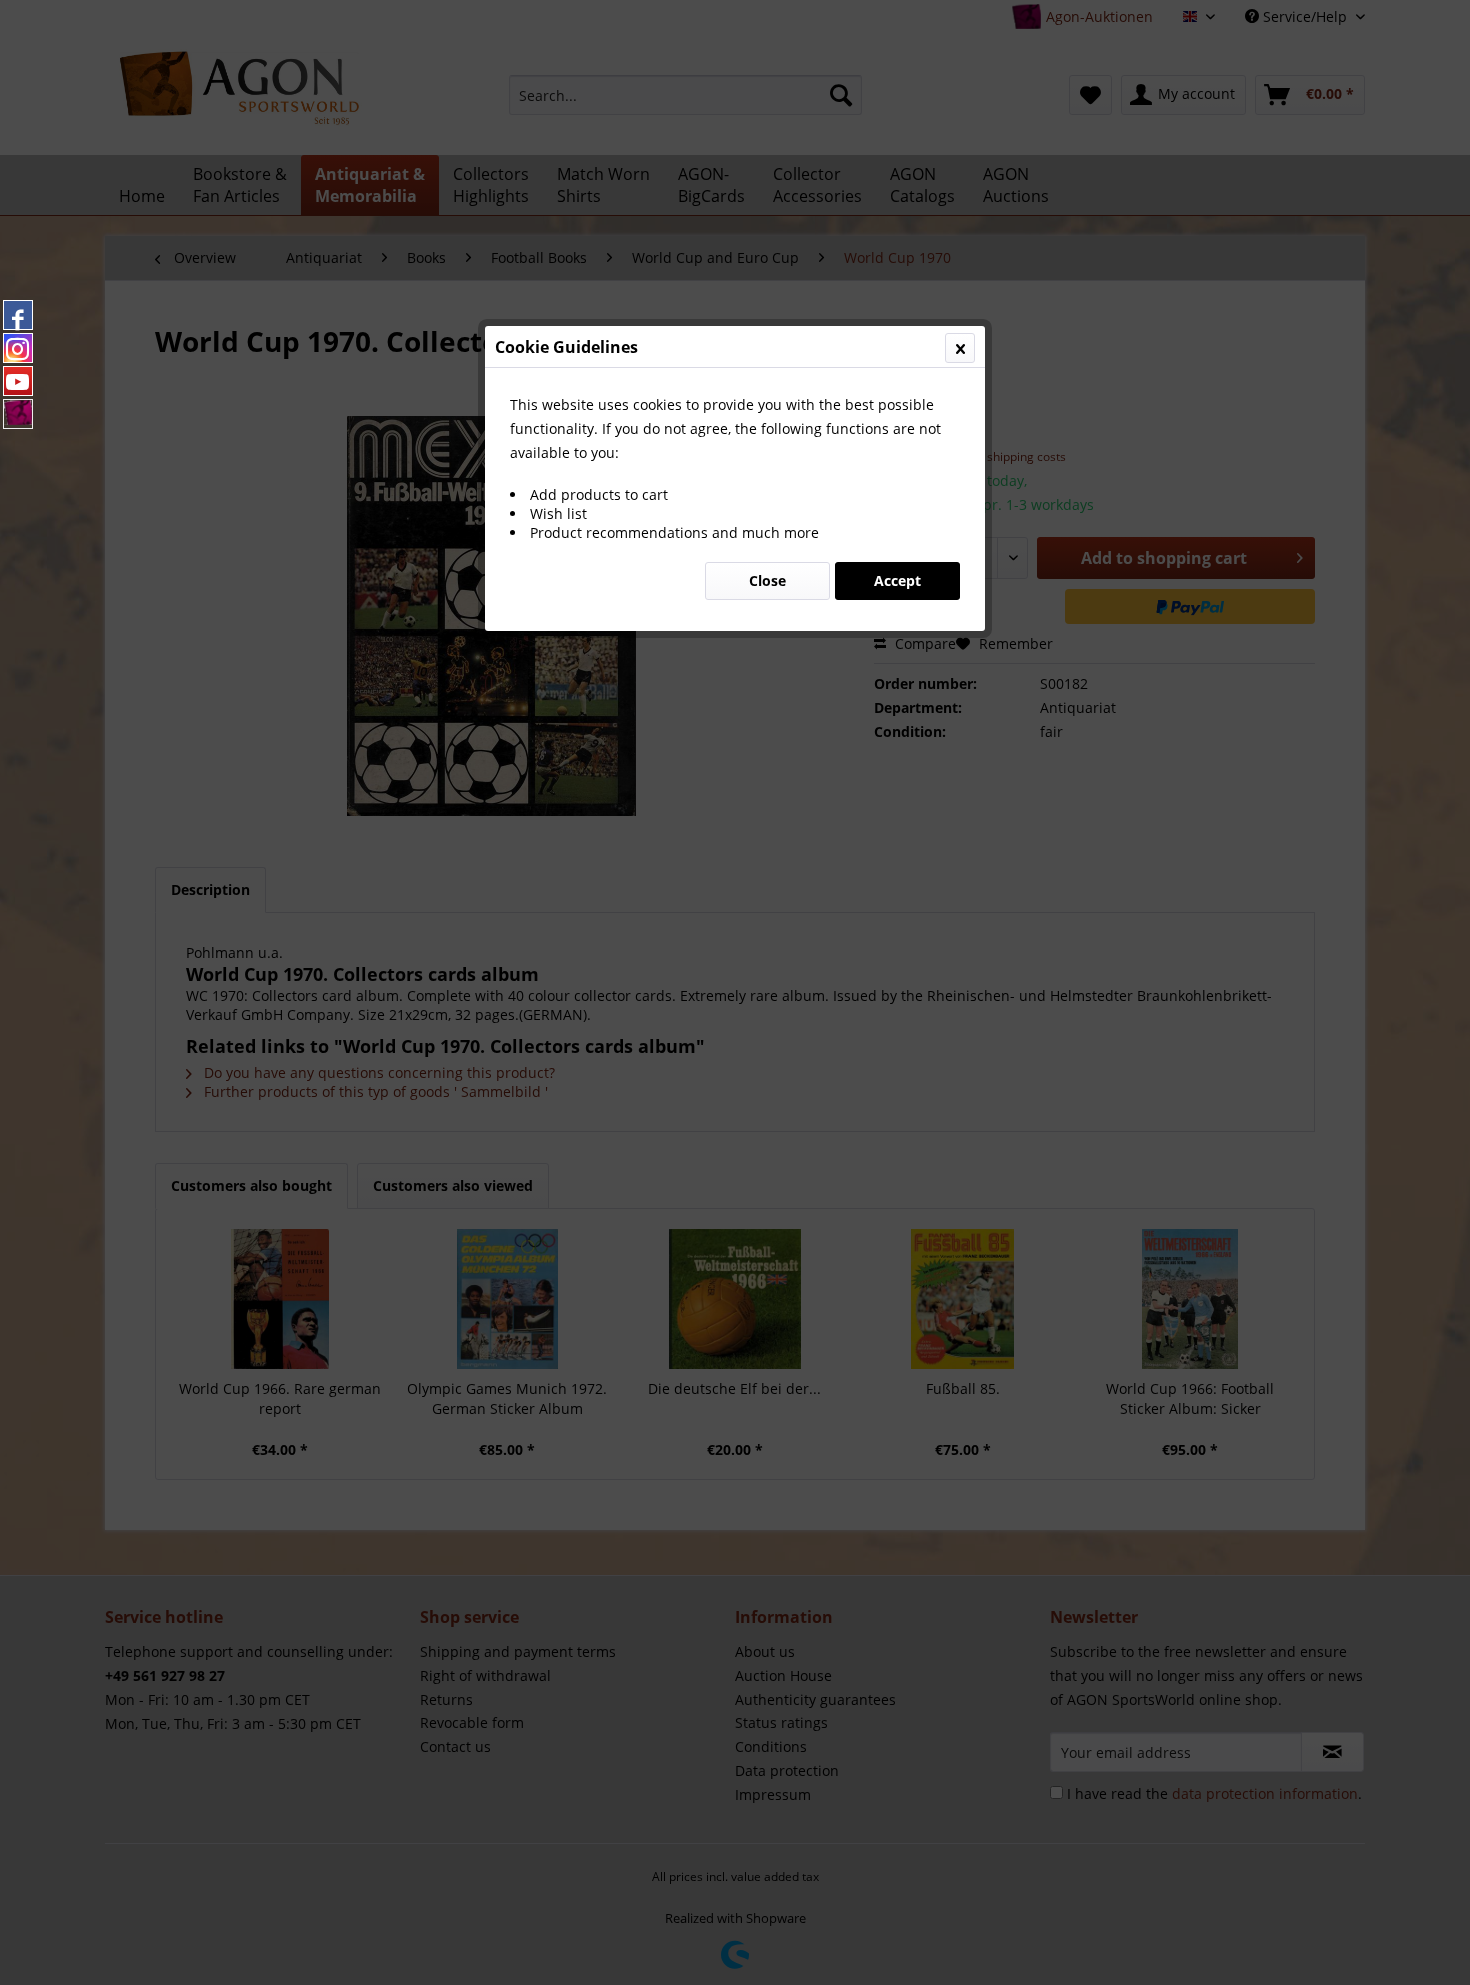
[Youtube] (18, 381)
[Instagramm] (18, 348)
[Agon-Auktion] (18, 414)
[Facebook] (18, 315)
